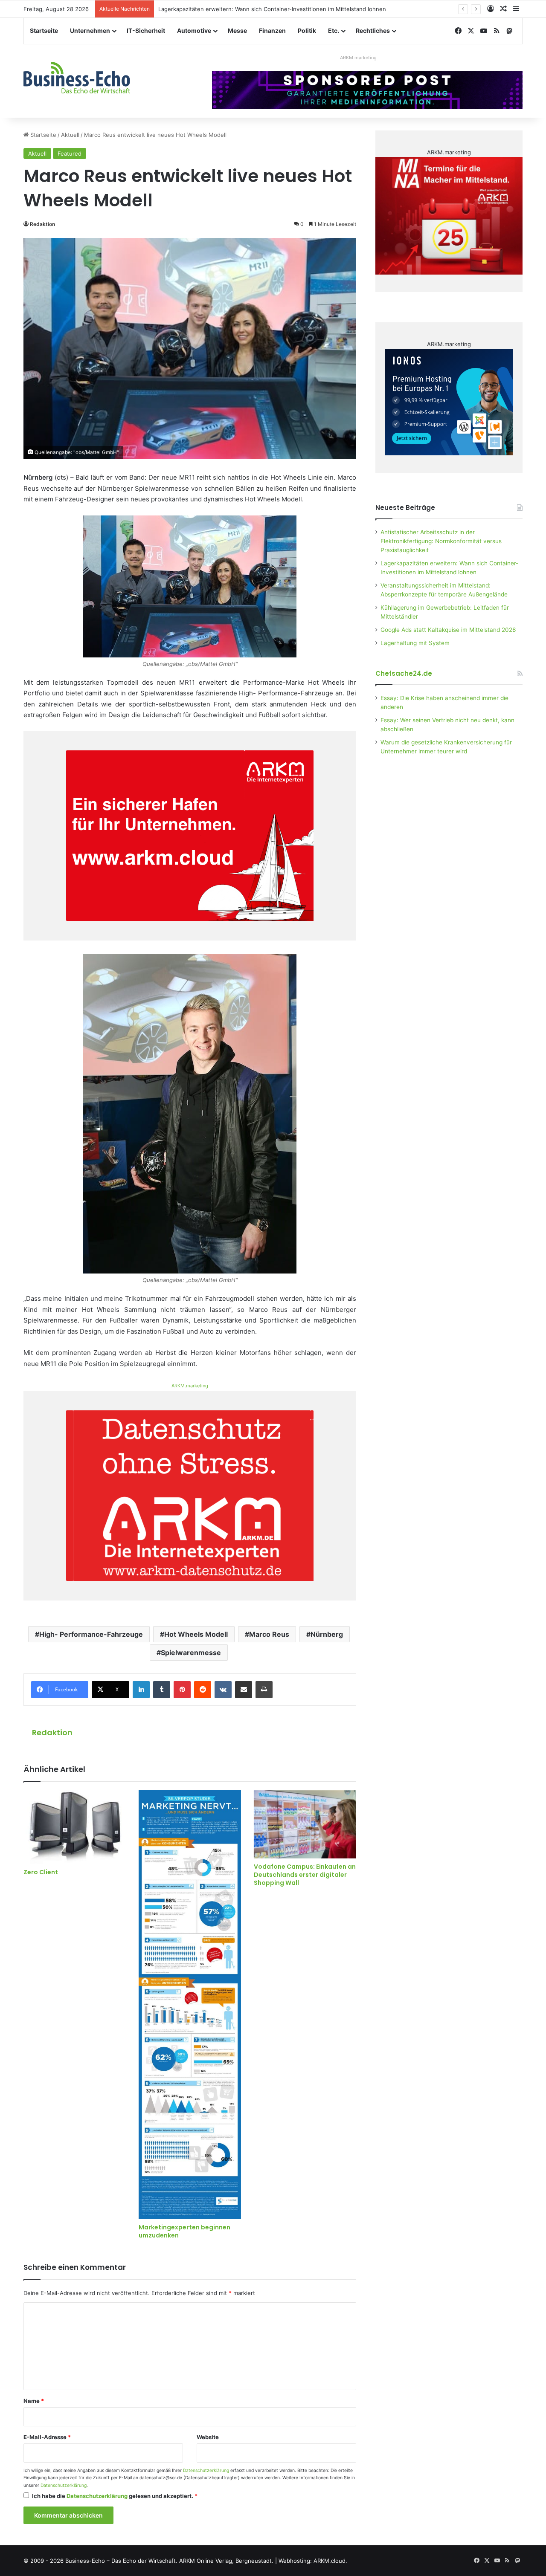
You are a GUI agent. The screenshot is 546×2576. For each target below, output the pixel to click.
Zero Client (41, 1872)
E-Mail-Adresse (47, 2437)
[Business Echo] (77, 78)
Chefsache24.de (404, 673)
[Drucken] (264, 1690)
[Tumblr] (162, 1690)
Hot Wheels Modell (196, 1634)
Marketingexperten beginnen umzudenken (184, 2231)
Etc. (334, 30)
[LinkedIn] (141, 1690)
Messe (237, 30)
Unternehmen (90, 30)
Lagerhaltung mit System (415, 643)
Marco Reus (269, 1634)
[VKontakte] (223, 1690)
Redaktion (42, 224)
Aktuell (70, 135)
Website (208, 2437)
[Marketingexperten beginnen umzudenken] (190, 2005)
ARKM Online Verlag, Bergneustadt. (226, 2561)
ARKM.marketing (358, 58)
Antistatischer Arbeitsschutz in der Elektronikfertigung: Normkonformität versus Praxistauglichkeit (441, 541)
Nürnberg (327, 1634)
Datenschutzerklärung (206, 2470)
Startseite (44, 30)
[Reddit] (203, 1690)
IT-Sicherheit (146, 30)
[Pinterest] (182, 1690)
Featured (70, 153)
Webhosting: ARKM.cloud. (313, 2561)
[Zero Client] (75, 1827)
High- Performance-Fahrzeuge (91, 1634)
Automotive (194, 30)
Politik (307, 30)
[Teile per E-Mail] (244, 1690)
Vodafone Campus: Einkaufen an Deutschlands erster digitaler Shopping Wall (305, 1875)
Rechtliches (373, 30)
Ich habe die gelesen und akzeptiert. (115, 2496)
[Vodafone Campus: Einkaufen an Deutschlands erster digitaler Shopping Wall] (305, 1824)
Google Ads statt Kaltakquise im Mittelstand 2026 (448, 630)
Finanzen (272, 30)
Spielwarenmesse (191, 1653)
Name (34, 2401)
